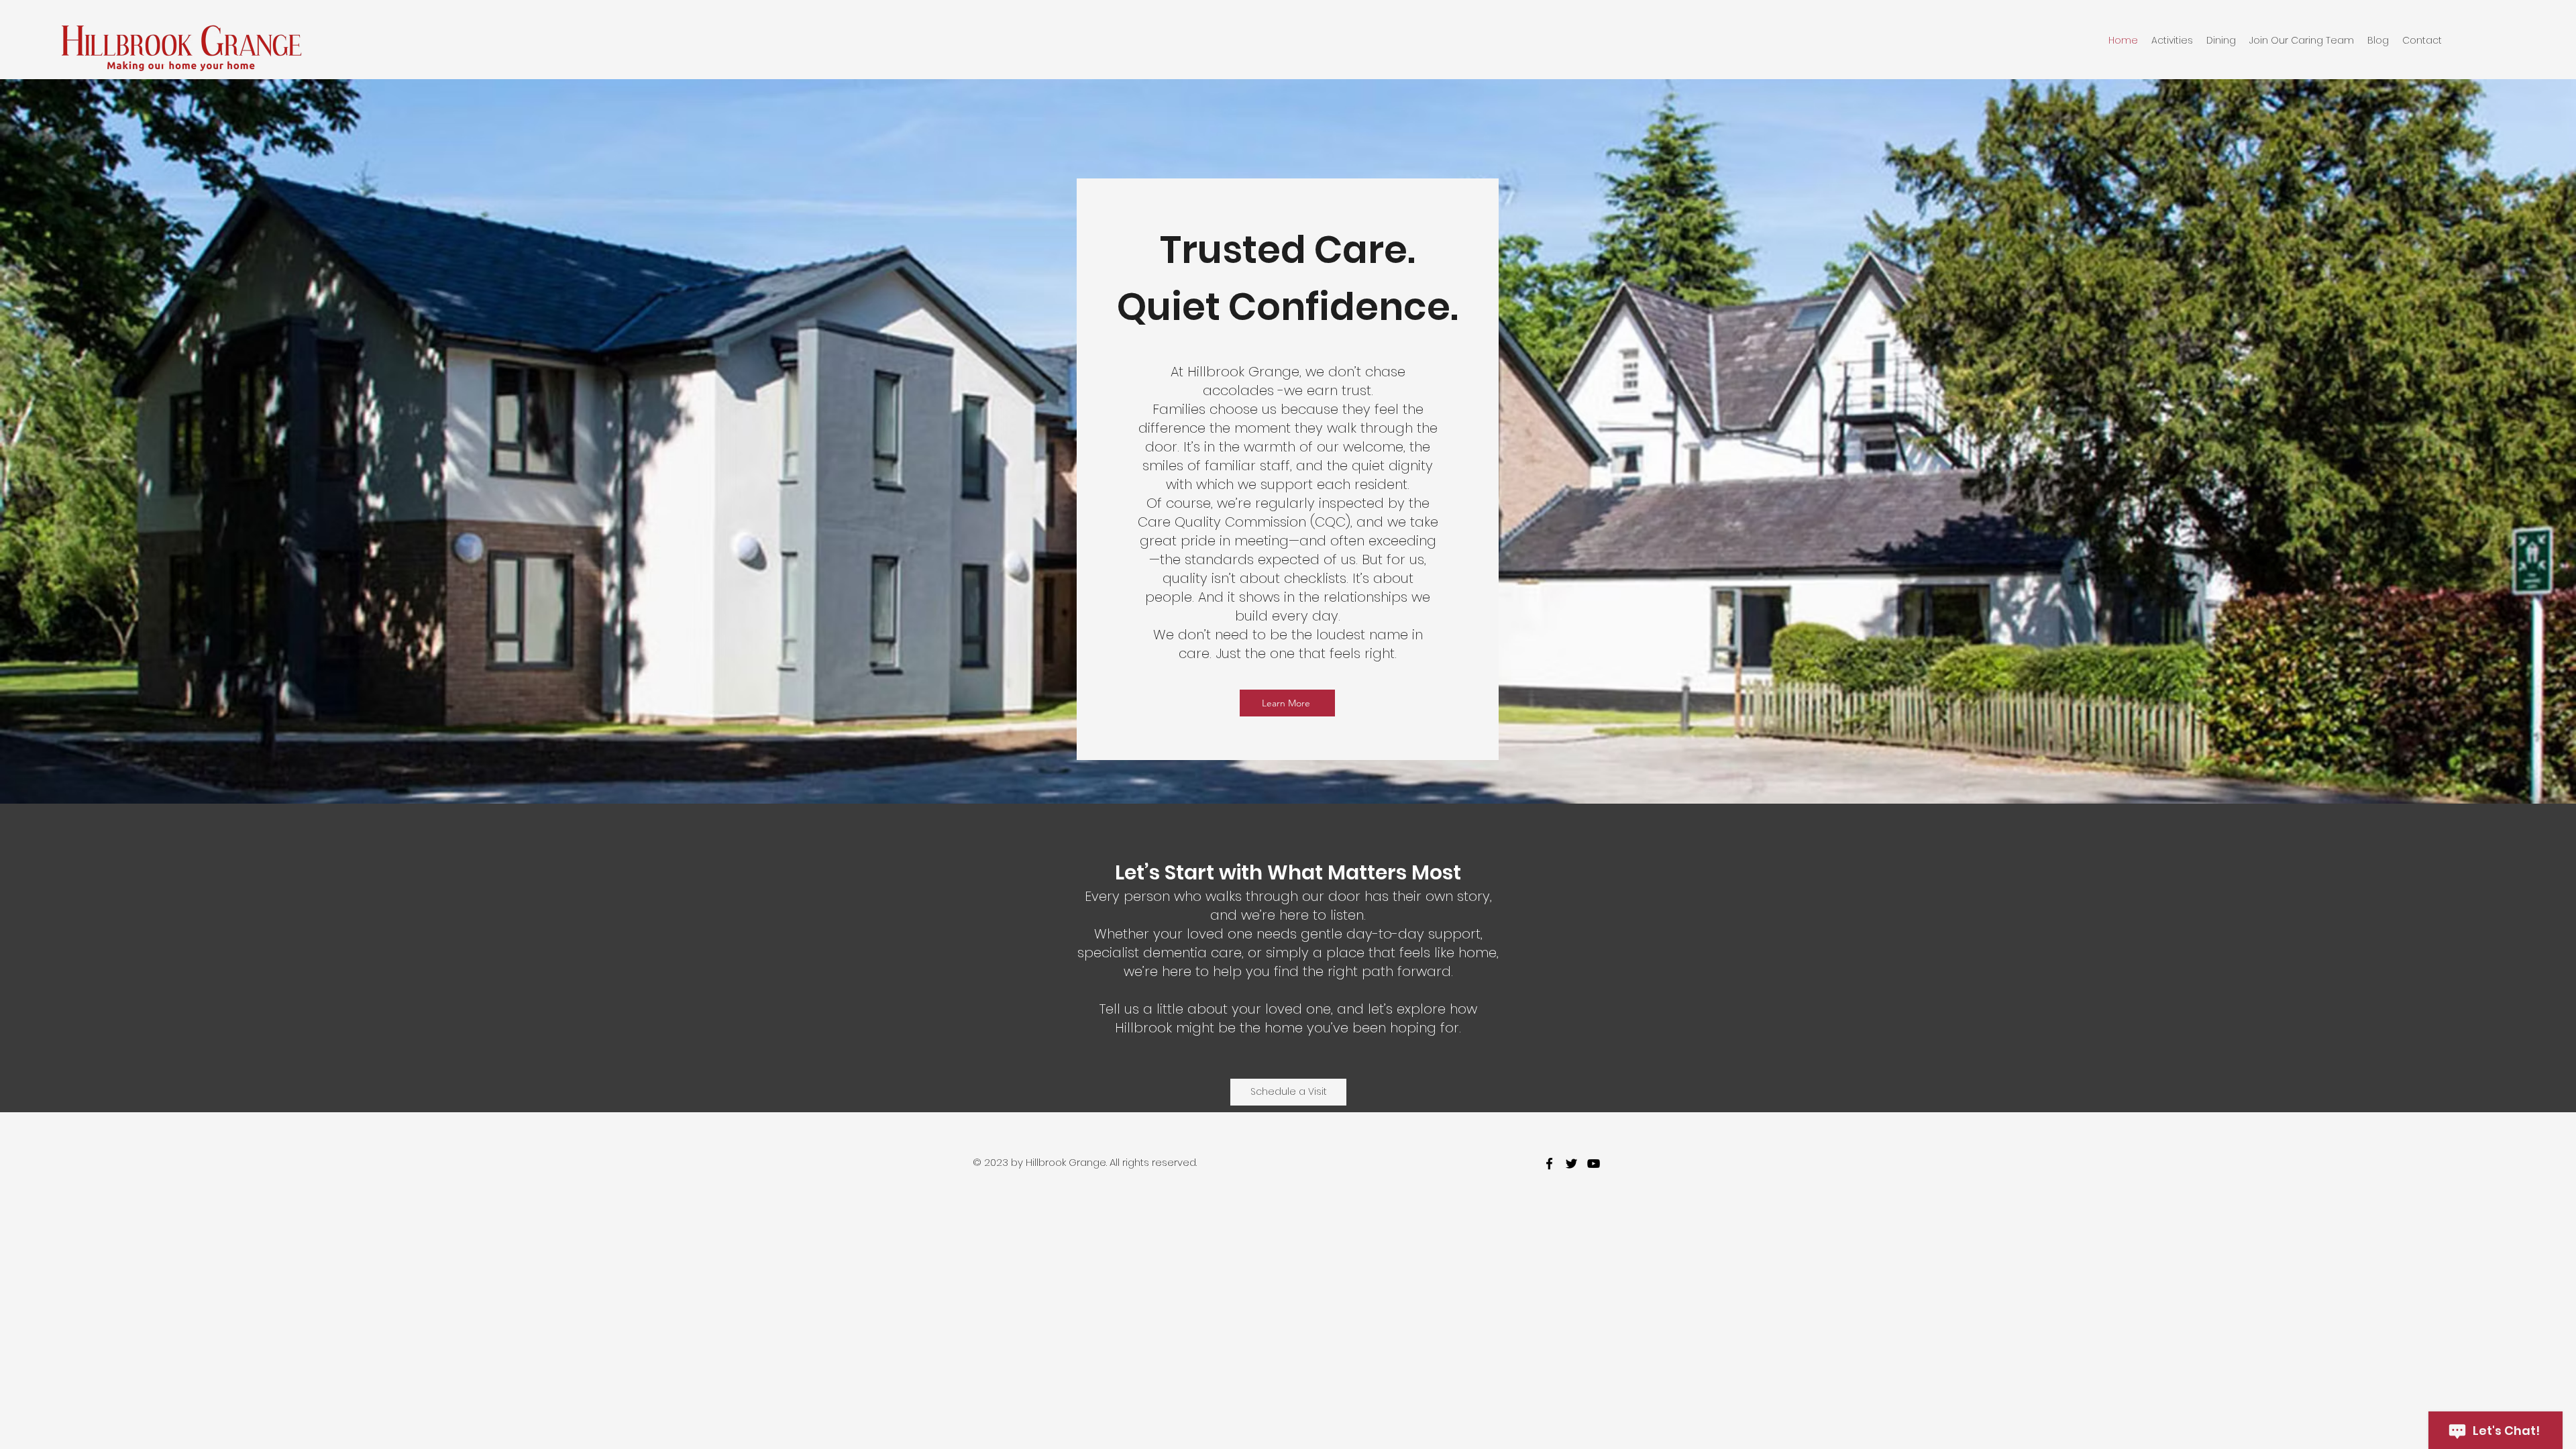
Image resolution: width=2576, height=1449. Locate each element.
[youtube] (1594, 1164)
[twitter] (1571, 1164)
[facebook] (1549, 1164)
